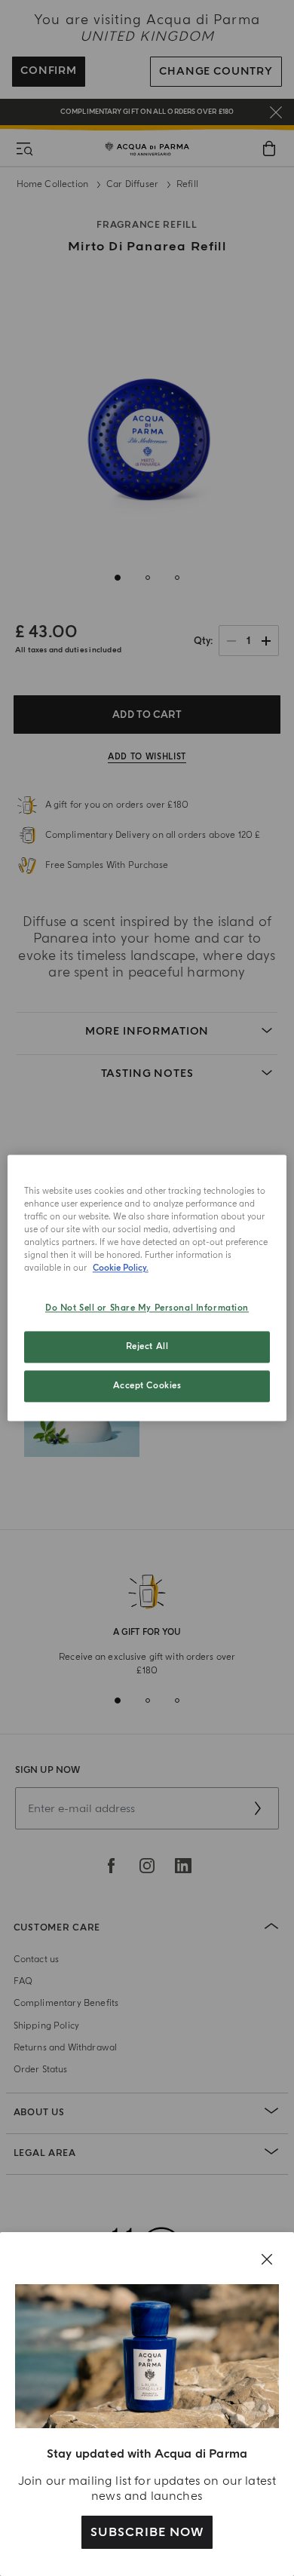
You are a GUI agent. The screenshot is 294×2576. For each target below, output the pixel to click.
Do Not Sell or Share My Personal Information (147, 1309)
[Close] (267, 2259)
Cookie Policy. (121, 1269)
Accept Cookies (147, 1386)
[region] (147, 1288)
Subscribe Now (147, 2532)
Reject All (147, 1347)
